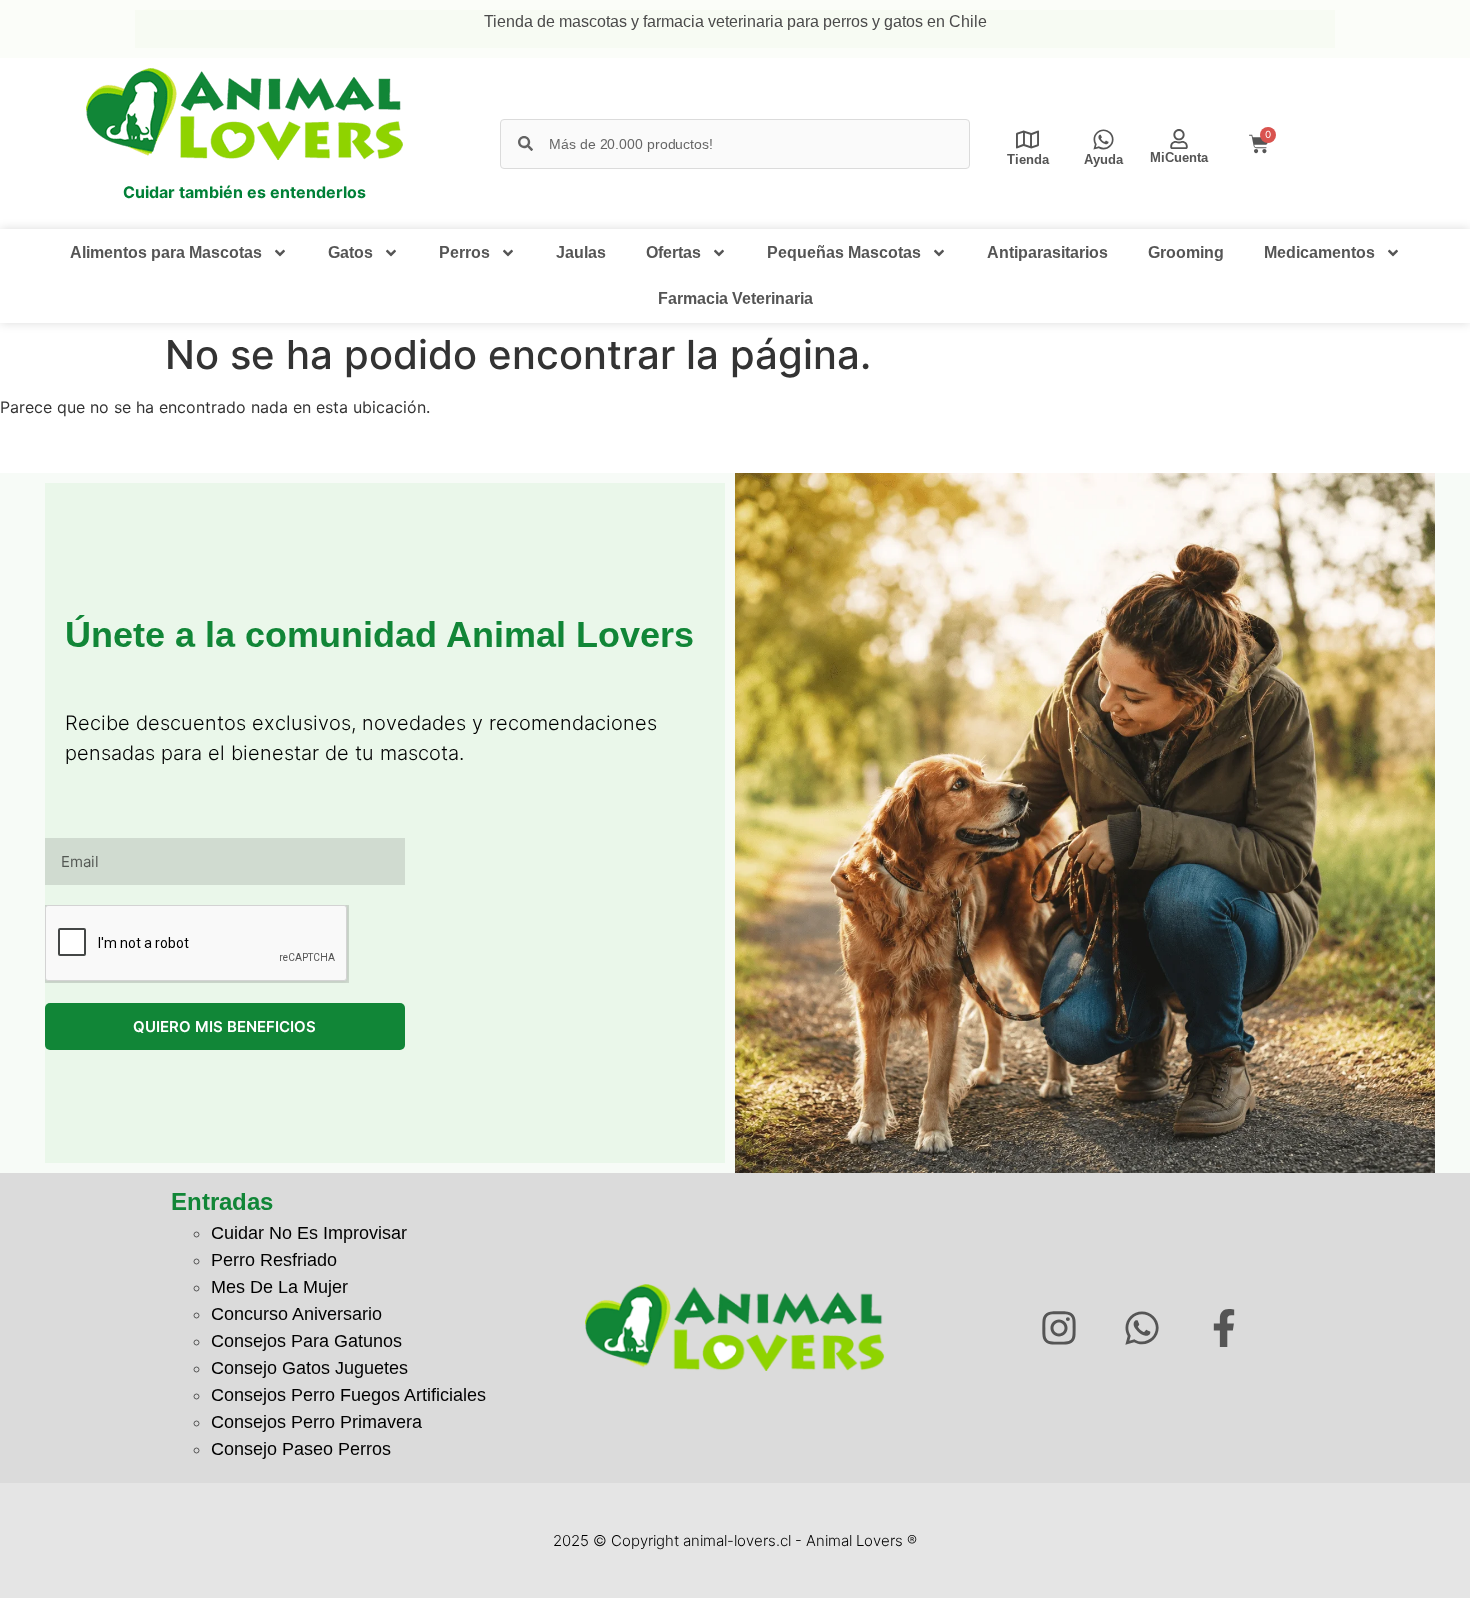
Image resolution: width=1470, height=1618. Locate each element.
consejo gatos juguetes (309, 1368)
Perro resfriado (274, 1260)
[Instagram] (1058, 1327)
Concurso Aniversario (296, 1314)
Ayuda (1103, 159)
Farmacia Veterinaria (735, 298)
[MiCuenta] (1179, 139)
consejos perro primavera (316, 1422)
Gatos (350, 252)
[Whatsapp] (1141, 1327)
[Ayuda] (1103, 139)
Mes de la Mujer (279, 1287)
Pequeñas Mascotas (844, 252)
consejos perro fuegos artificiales (348, 1395)
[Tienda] (1027, 139)
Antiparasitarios (1047, 252)
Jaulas (581, 252)
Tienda (1028, 159)
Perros (464, 252)
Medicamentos (1319, 252)
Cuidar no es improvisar (309, 1233)
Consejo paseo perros (301, 1449)
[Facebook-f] (1224, 1327)
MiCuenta (1179, 157)
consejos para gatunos (306, 1341)
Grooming (1186, 252)
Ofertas (673, 252)
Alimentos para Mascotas (166, 252)
